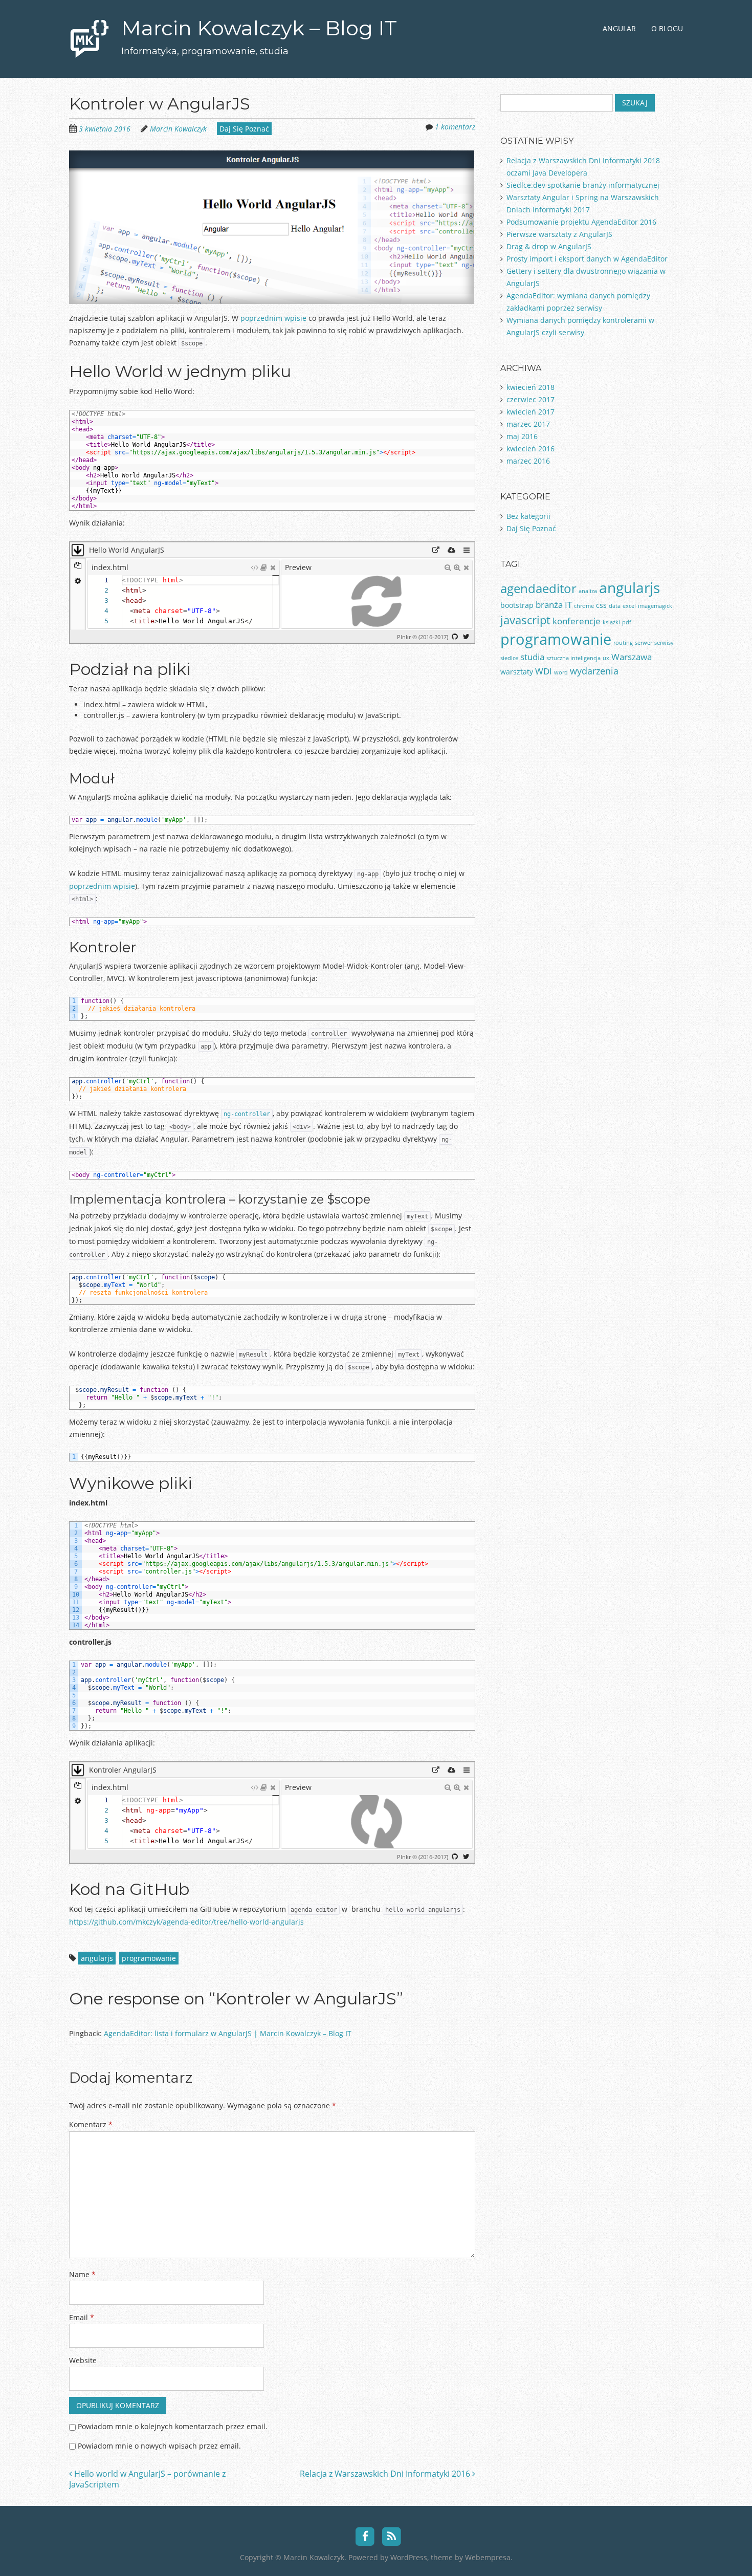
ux (606, 658)
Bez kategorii (528, 516)
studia (532, 657)
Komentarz (91, 2124)
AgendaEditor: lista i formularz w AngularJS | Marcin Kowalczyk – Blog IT (228, 2033)
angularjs (97, 1958)
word (561, 672)
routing (623, 643)
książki (611, 622)
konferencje (577, 621)
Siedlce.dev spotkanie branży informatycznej (583, 185)
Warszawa (632, 657)
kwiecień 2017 (530, 412)
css (601, 605)
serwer (644, 643)
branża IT (554, 605)
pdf (627, 622)
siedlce (509, 658)
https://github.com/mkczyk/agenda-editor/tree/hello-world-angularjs (186, 1922)
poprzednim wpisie (273, 318)
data (615, 606)
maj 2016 (522, 436)
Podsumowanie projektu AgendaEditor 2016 (581, 222)
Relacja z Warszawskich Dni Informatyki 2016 (386, 2474)
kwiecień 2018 (530, 387)
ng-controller (247, 1114)
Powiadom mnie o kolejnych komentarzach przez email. (173, 2426)
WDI (544, 671)
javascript (525, 620)
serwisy (664, 643)
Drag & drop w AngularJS (549, 246)
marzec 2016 (528, 461)
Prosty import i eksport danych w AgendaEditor (587, 259)
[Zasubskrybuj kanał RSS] (392, 2536)
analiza (588, 591)
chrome (584, 606)
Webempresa (488, 2557)
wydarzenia (594, 671)
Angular (619, 28)
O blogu (667, 28)
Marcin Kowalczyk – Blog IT (259, 28)
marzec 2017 (528, 424)
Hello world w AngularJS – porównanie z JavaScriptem (147, 2479)
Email (82, 2317)
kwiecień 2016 (530, 449)
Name (82, 2274)
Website (83, 2360)
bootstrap (517, 605)
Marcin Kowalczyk (178, 129)
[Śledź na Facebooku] (365, 2536)
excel (629, 606)
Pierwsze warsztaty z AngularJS (559, 234)
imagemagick (655, 606)
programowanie (149, 1958)
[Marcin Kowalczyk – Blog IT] (90, 45)
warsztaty (517, 672)
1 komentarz (455, 127)
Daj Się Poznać (244, 129)
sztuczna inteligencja (573, 658)
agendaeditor (538, 588)
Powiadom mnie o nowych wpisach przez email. (159, 2446)
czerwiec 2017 (530, 399)
